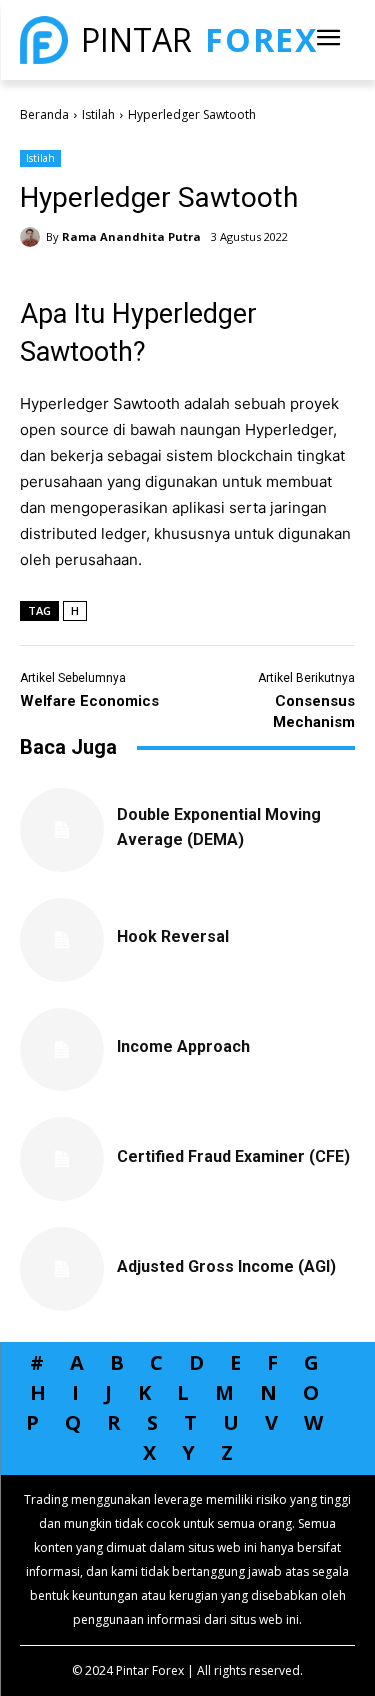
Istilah (98, 114)
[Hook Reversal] (62, 940)
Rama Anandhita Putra (131, 236)
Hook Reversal (173, 936)
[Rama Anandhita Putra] (33, 237)
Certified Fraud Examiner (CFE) (233, 1156)
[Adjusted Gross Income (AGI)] (62, 1269)
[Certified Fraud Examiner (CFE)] (62, 1159)
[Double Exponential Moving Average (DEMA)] (62, 830)
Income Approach (183, 1046)
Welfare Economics (89, 701)
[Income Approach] (62, 1050)
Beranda (44, 114)
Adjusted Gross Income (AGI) (226, 1266)
